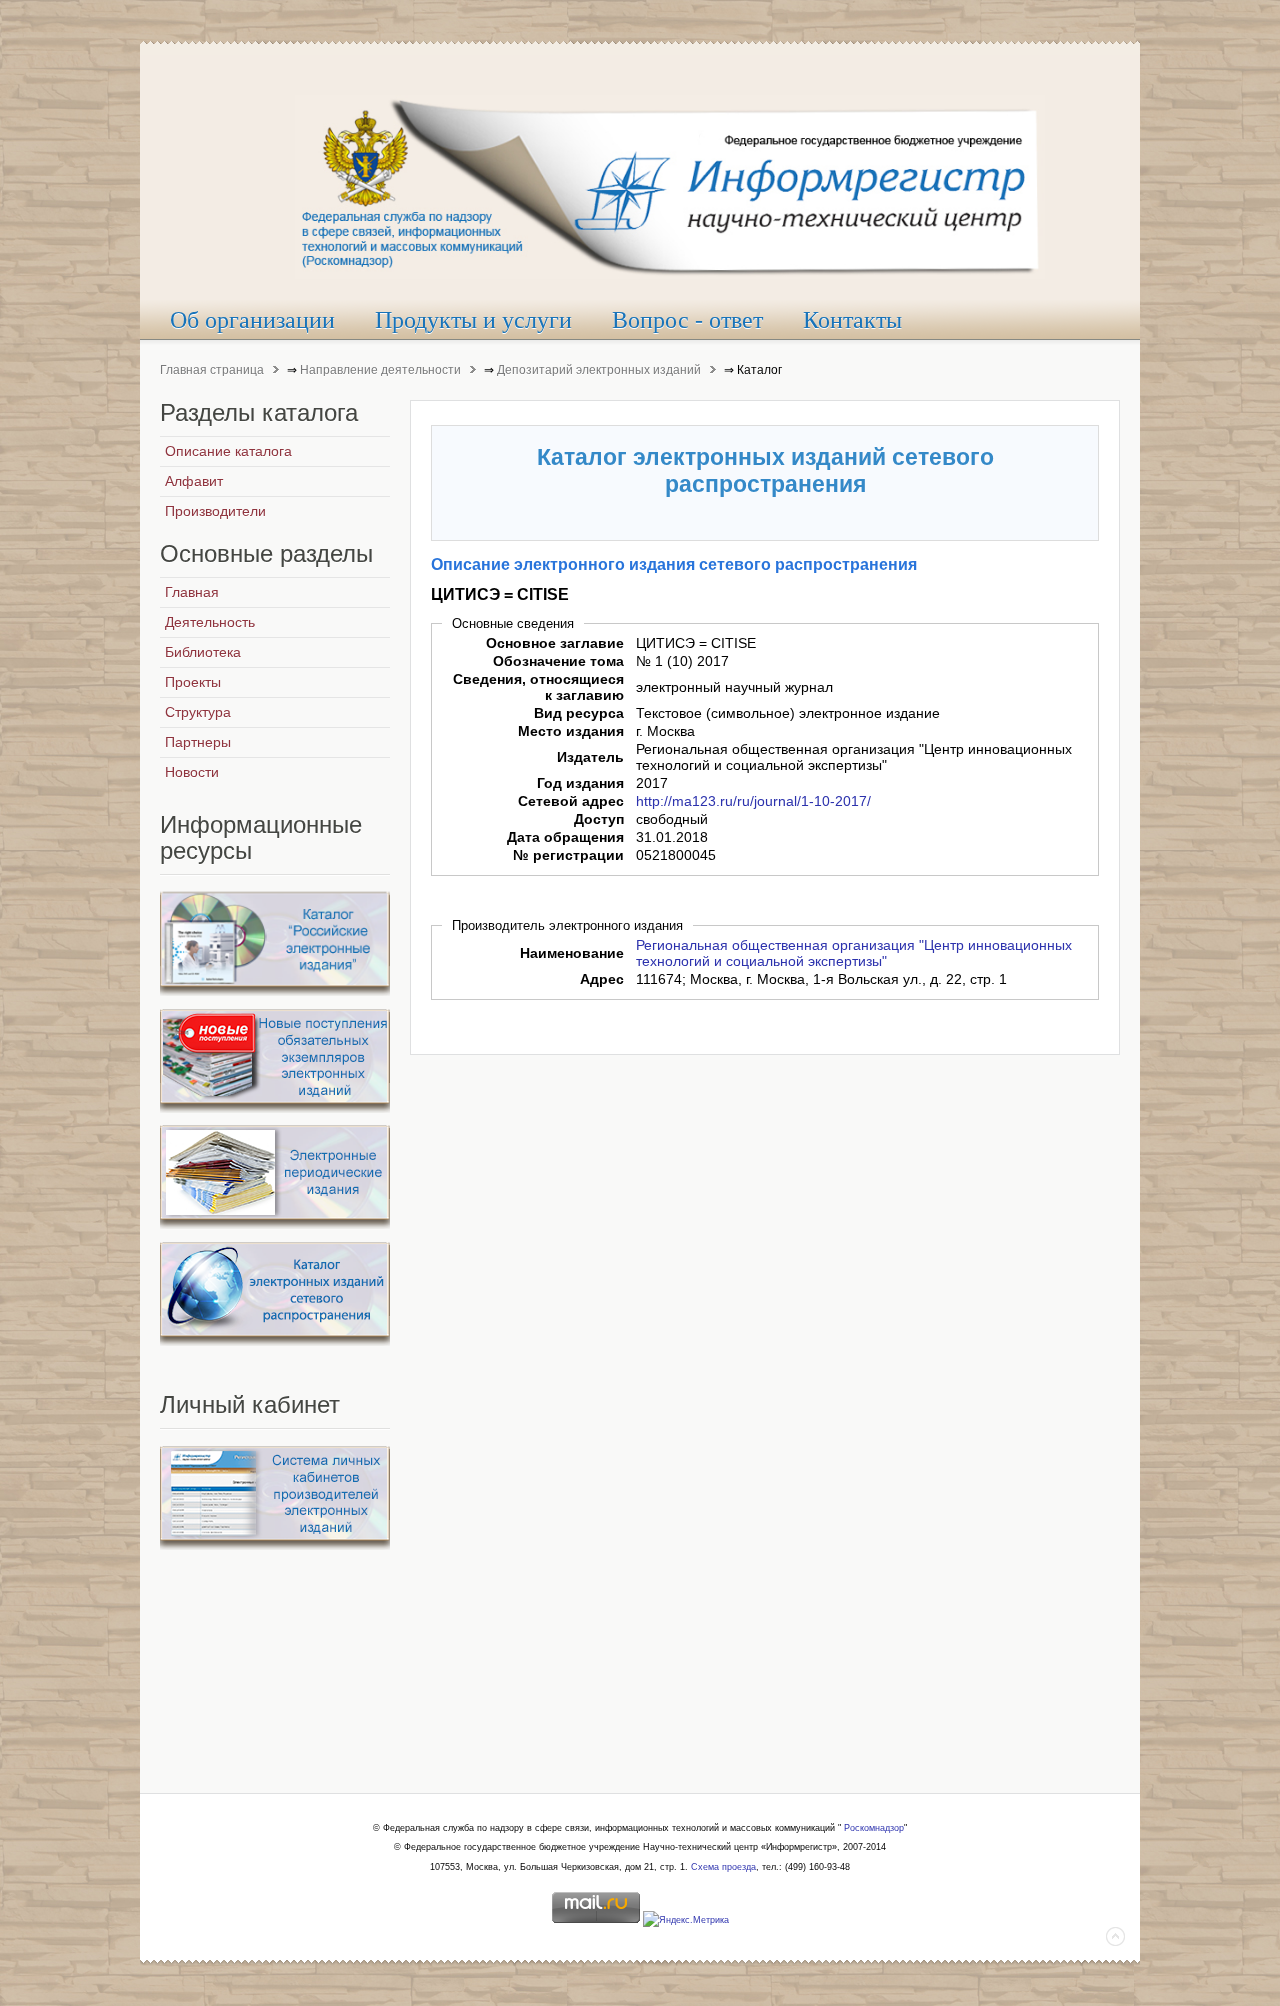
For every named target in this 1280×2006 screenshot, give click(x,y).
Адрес (602, 979)
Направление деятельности (380, 370)
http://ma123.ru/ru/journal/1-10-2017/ (753, 801)
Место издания (571, 731)
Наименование (572, 953)
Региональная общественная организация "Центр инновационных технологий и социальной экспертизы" (854, 953)
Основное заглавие (555, 643)
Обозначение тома (558, 661)
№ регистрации (568, 855)
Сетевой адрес (571, 801)
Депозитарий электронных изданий (599, 370)
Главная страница (212, 370)
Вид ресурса (579, 713)
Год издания (580, 783)
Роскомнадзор (874, 1828)
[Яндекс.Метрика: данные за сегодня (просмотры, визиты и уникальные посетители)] (686, 1921)
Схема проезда (723, 1867)
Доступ (599, 819)
